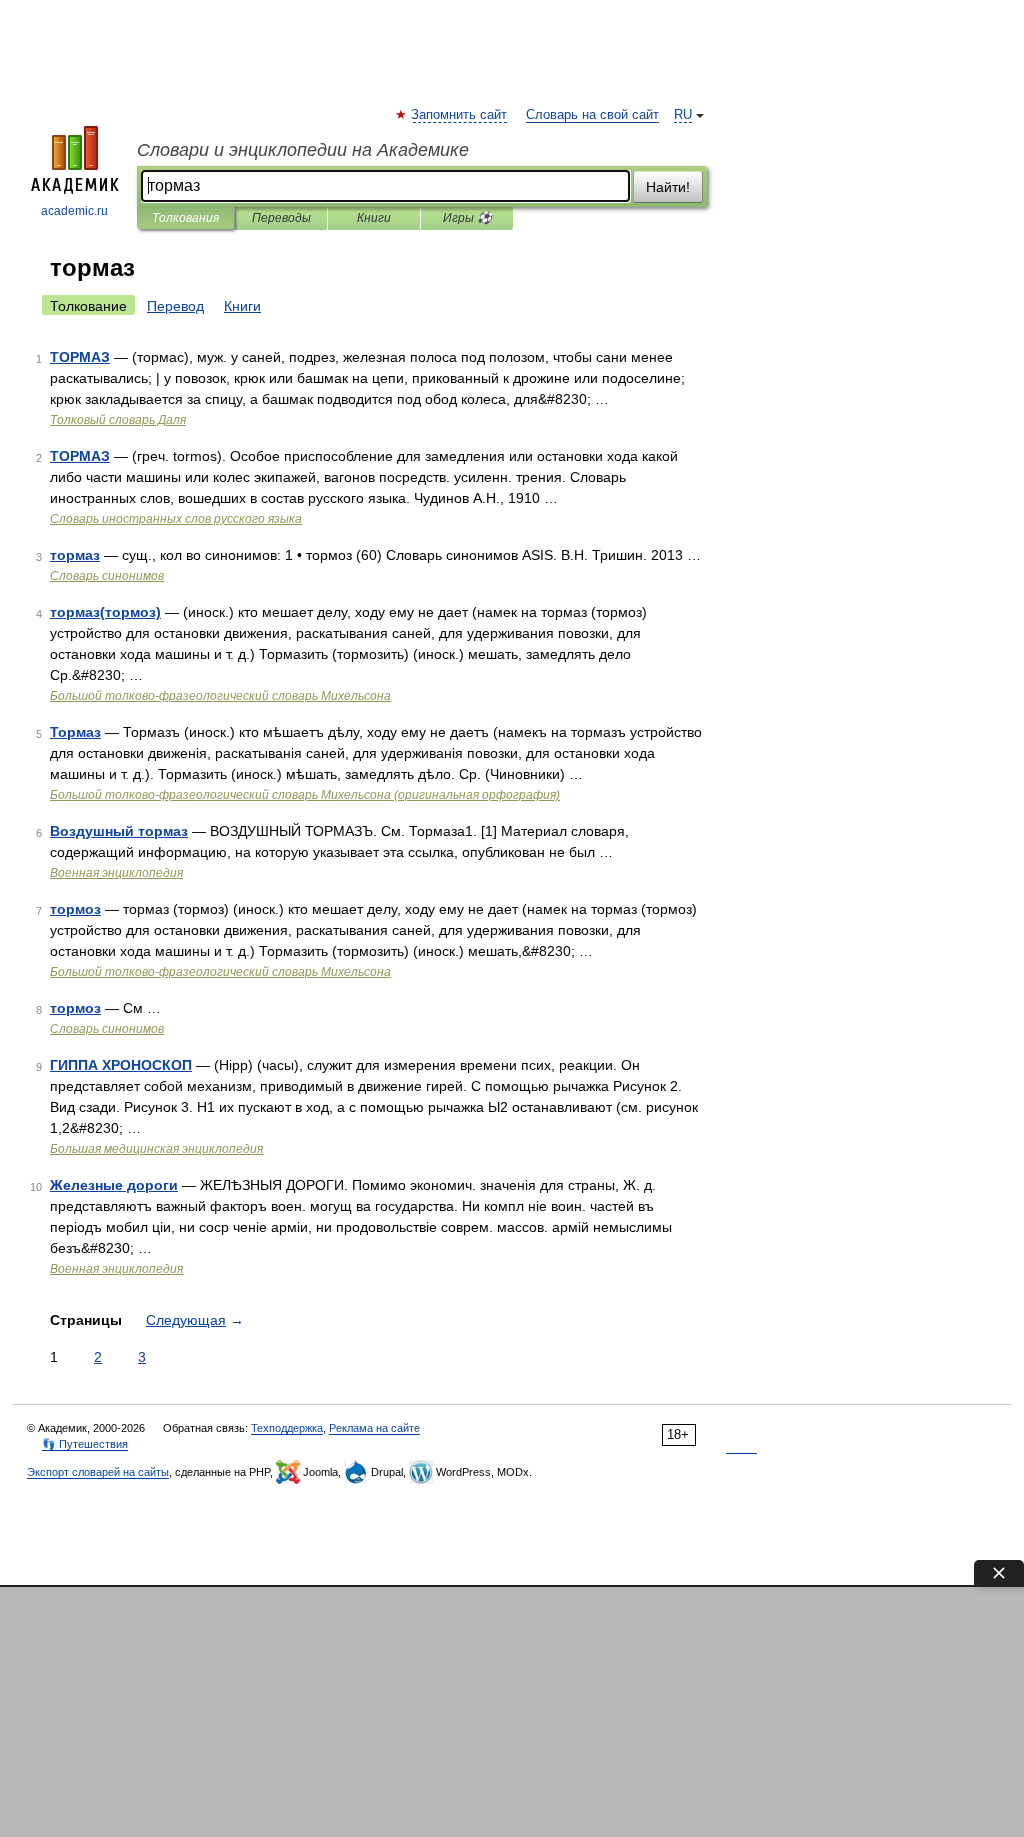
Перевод (175, 306)
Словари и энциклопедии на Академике (303, 150)
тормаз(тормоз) (105, 612)
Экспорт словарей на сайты (98, 1472)
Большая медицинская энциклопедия (156, 1149)
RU (683, 115)
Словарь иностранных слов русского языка (176, 519)
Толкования (185, 218)
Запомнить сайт (460, 115)
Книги (374, 218)
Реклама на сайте (374, 1428)
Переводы (281, 218)
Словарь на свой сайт (592, 115)
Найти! (668, 187)
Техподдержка (287, 1428)
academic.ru (74, 211)
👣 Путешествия (85, 1444)
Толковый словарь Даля (118, 420)
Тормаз (75, 732)
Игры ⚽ (467, 218)
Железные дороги (114, 1185)
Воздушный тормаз (119, 831)
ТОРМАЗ (80, 357)
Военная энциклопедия (116, 873)
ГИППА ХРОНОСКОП (121, 1065)
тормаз (75, 555)
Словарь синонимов (107, 576)
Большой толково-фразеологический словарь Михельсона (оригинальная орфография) (305, 795)
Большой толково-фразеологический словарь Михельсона (220, 696)
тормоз (75, 909)
